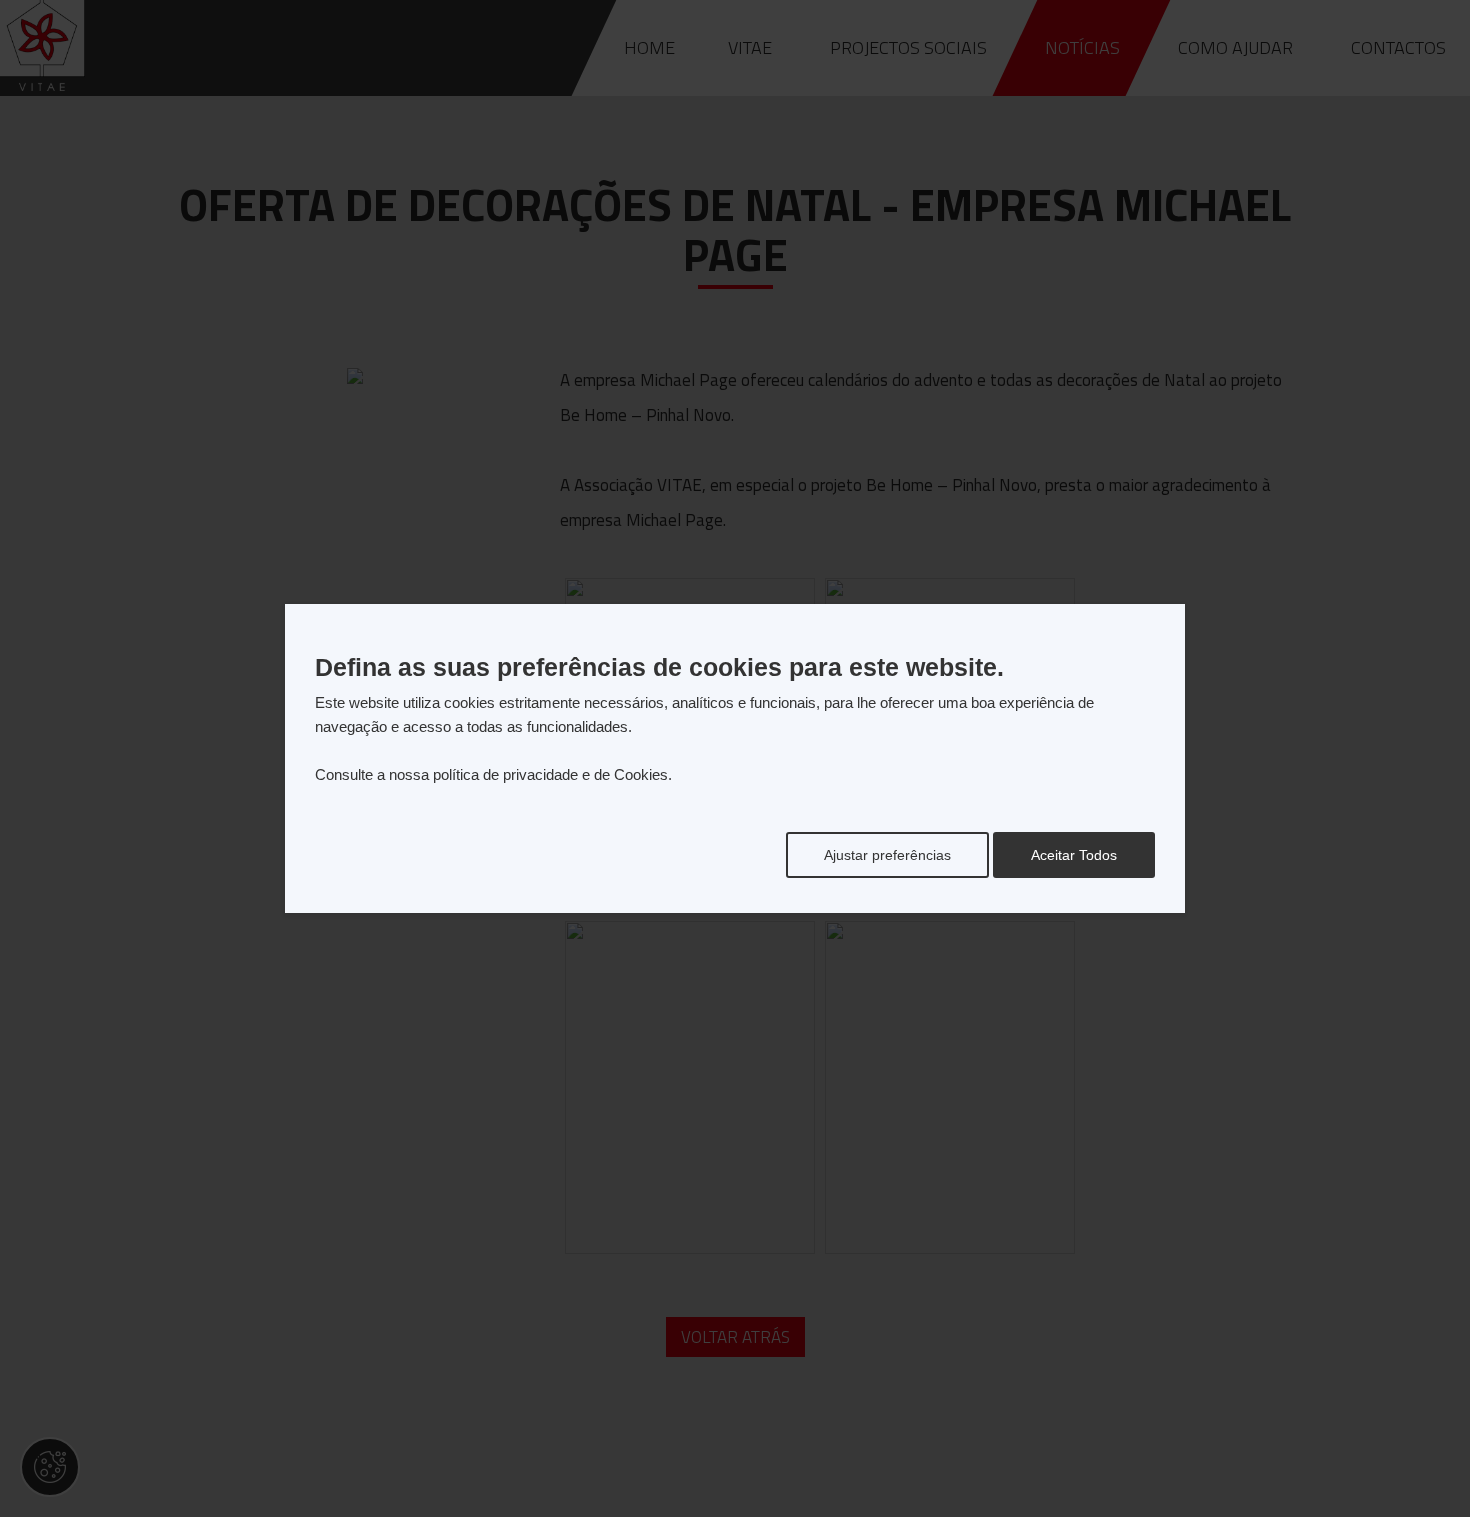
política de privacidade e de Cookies (550, 774)
